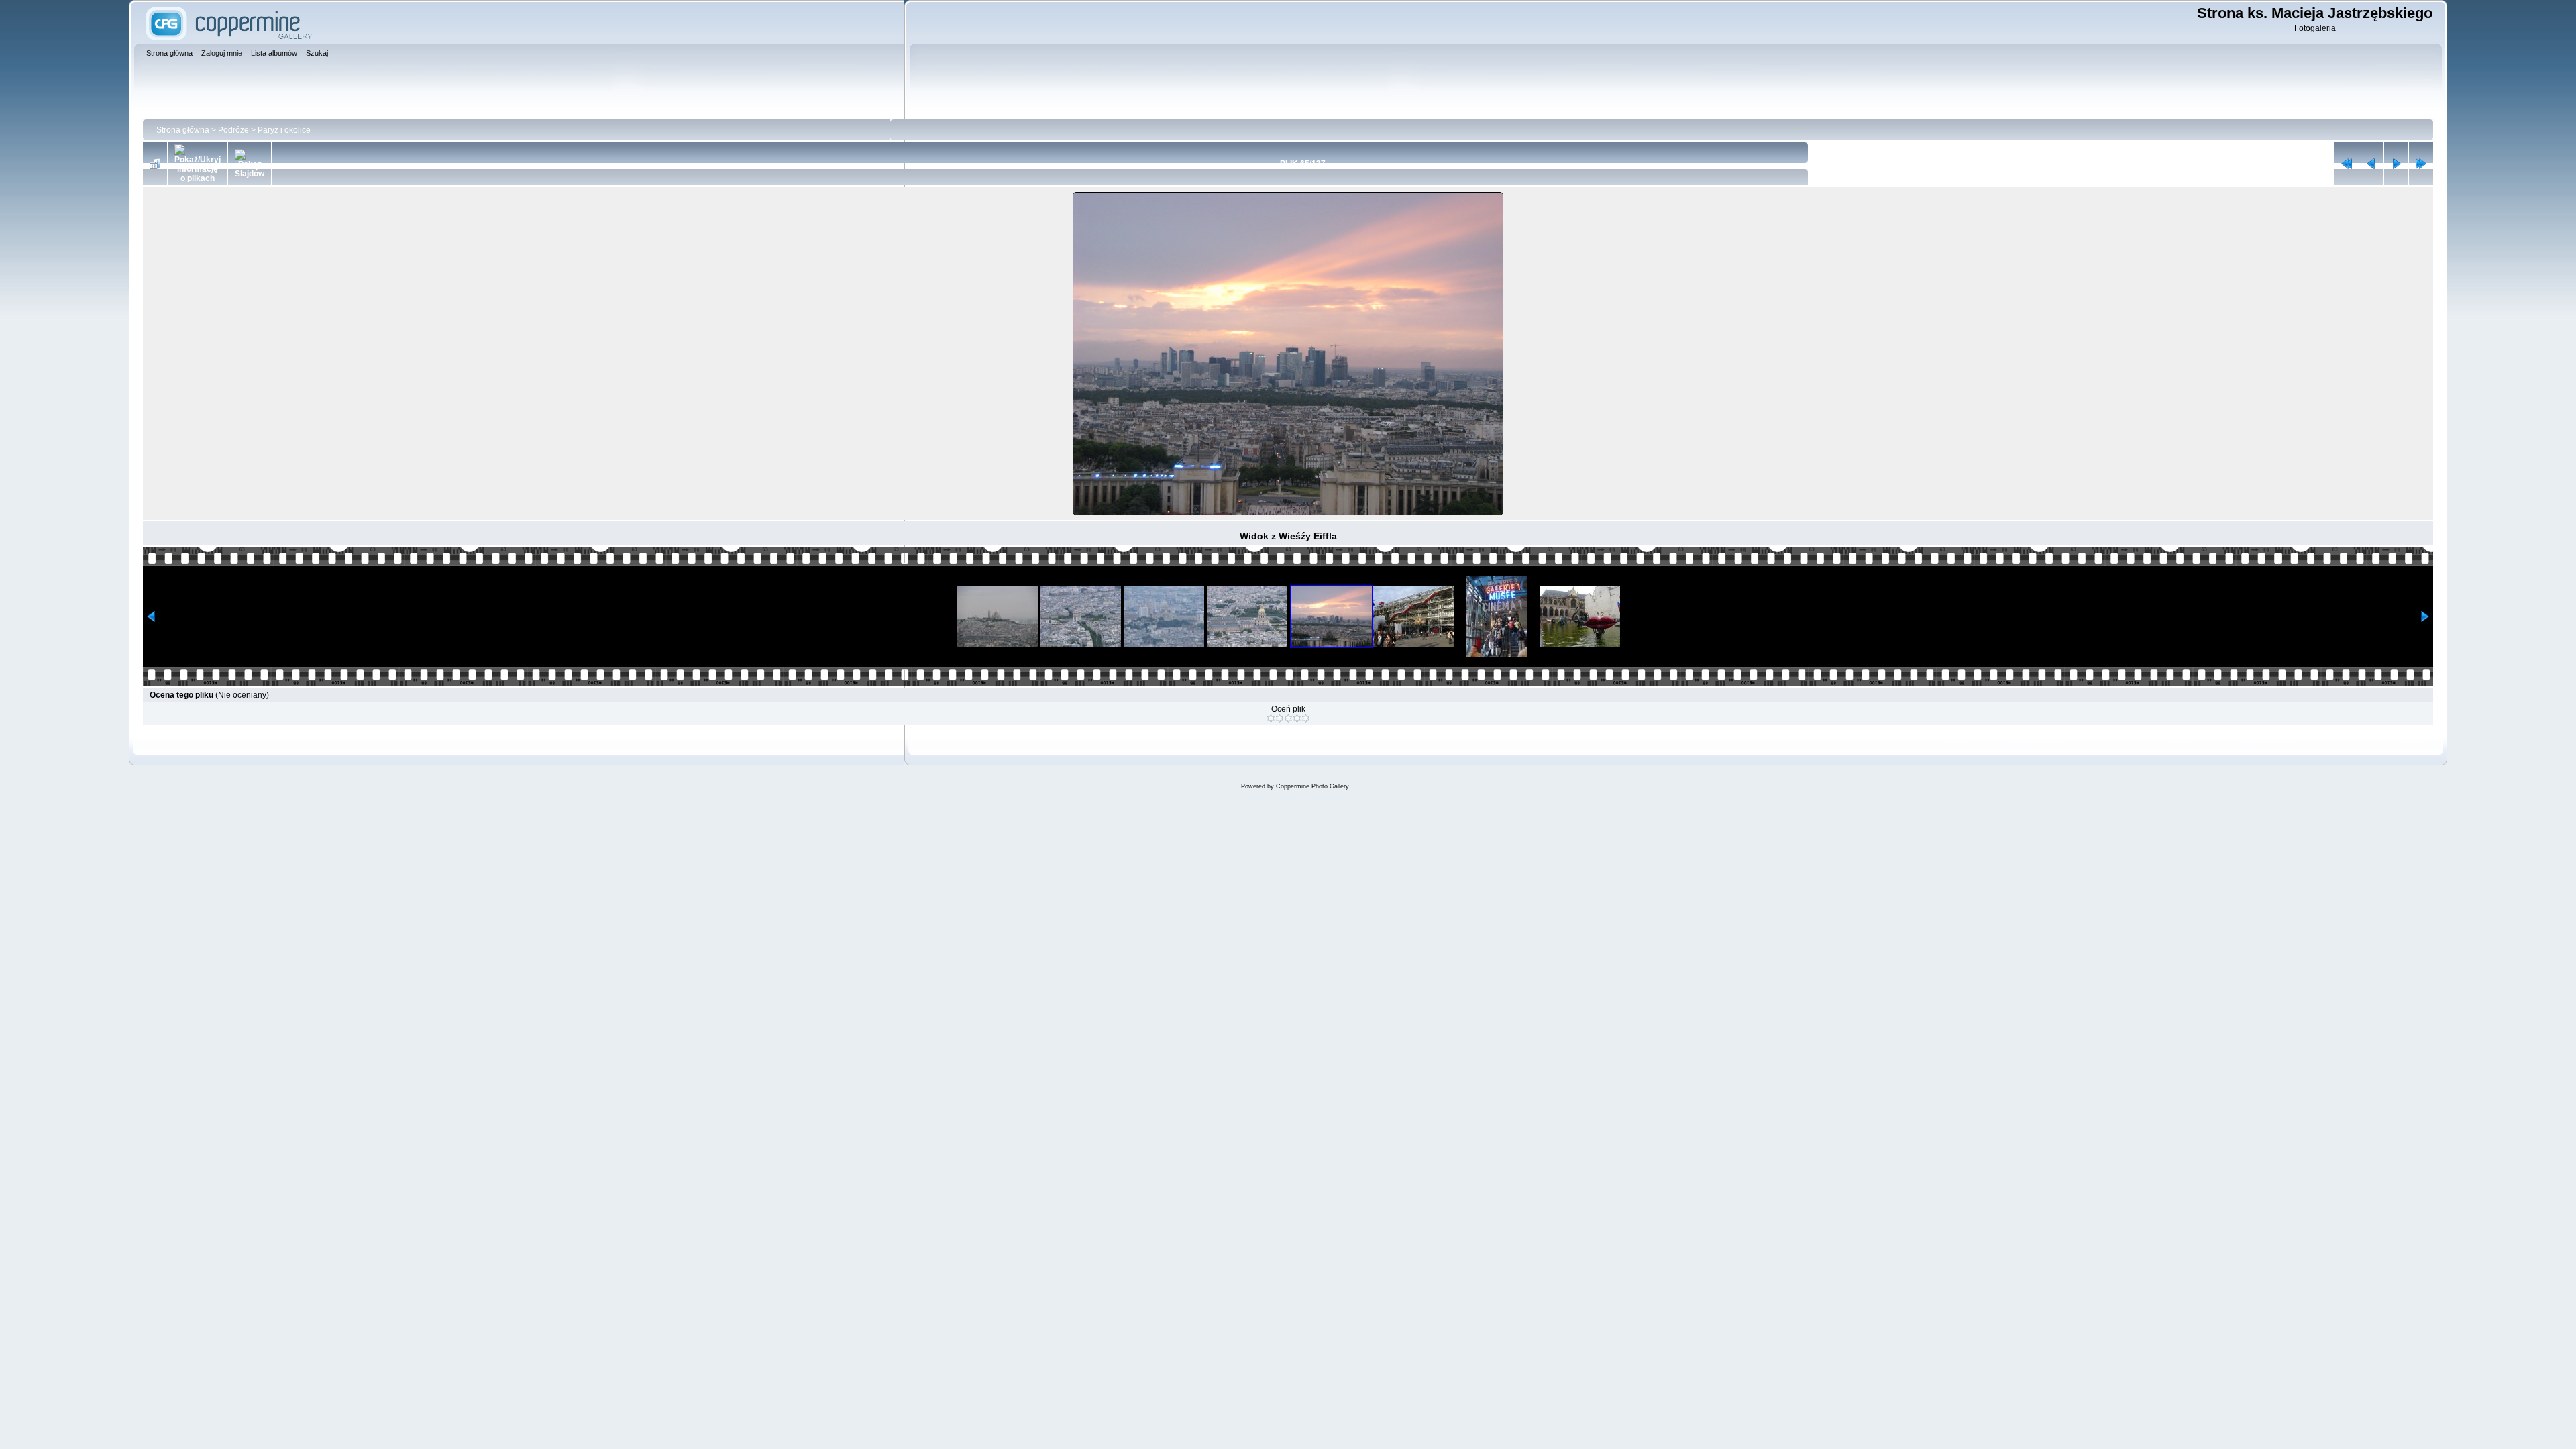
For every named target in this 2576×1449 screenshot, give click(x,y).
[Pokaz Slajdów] (250, 164)
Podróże (233, 130)
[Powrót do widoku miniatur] (155, 164)
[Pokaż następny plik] (2396, 164)
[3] (1288, 718)
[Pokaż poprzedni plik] (2371, 164)
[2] (1280, 718)
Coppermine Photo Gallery (1312, 786)
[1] (1271, 718)
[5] (1306, 718)
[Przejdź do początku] (2347, 164)
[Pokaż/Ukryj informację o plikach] (198, 164)
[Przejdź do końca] (2421, 164)
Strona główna (183, 130)
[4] (1297, 718)
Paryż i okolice (284, 130)
